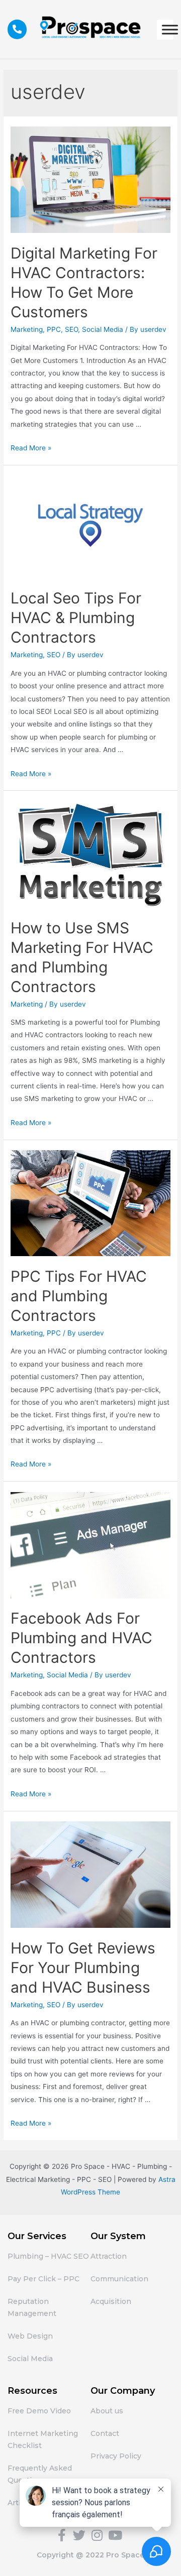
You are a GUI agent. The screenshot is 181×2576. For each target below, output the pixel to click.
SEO (71, 329)
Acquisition (111, 2301)
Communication (119, 2279)
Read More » (31, 448)
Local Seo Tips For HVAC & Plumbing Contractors (76, 618)
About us (107, 2411)
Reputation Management (32, 2307)
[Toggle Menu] (170, 29)
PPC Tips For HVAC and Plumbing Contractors (79, 1296)
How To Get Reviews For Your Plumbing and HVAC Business (83, 1968)
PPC (54, 329)
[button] (17, 29)
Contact (105, 2433)
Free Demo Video (39, 2411)
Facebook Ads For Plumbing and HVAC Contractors (81, 1638)
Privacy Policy (116, 2456)
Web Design (30, 2336)
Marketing (27, 329)
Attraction (109, 2256)
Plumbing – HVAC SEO (48, 2256)
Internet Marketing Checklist (43, 2439)
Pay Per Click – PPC (43, 2279)
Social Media (103, 329)
